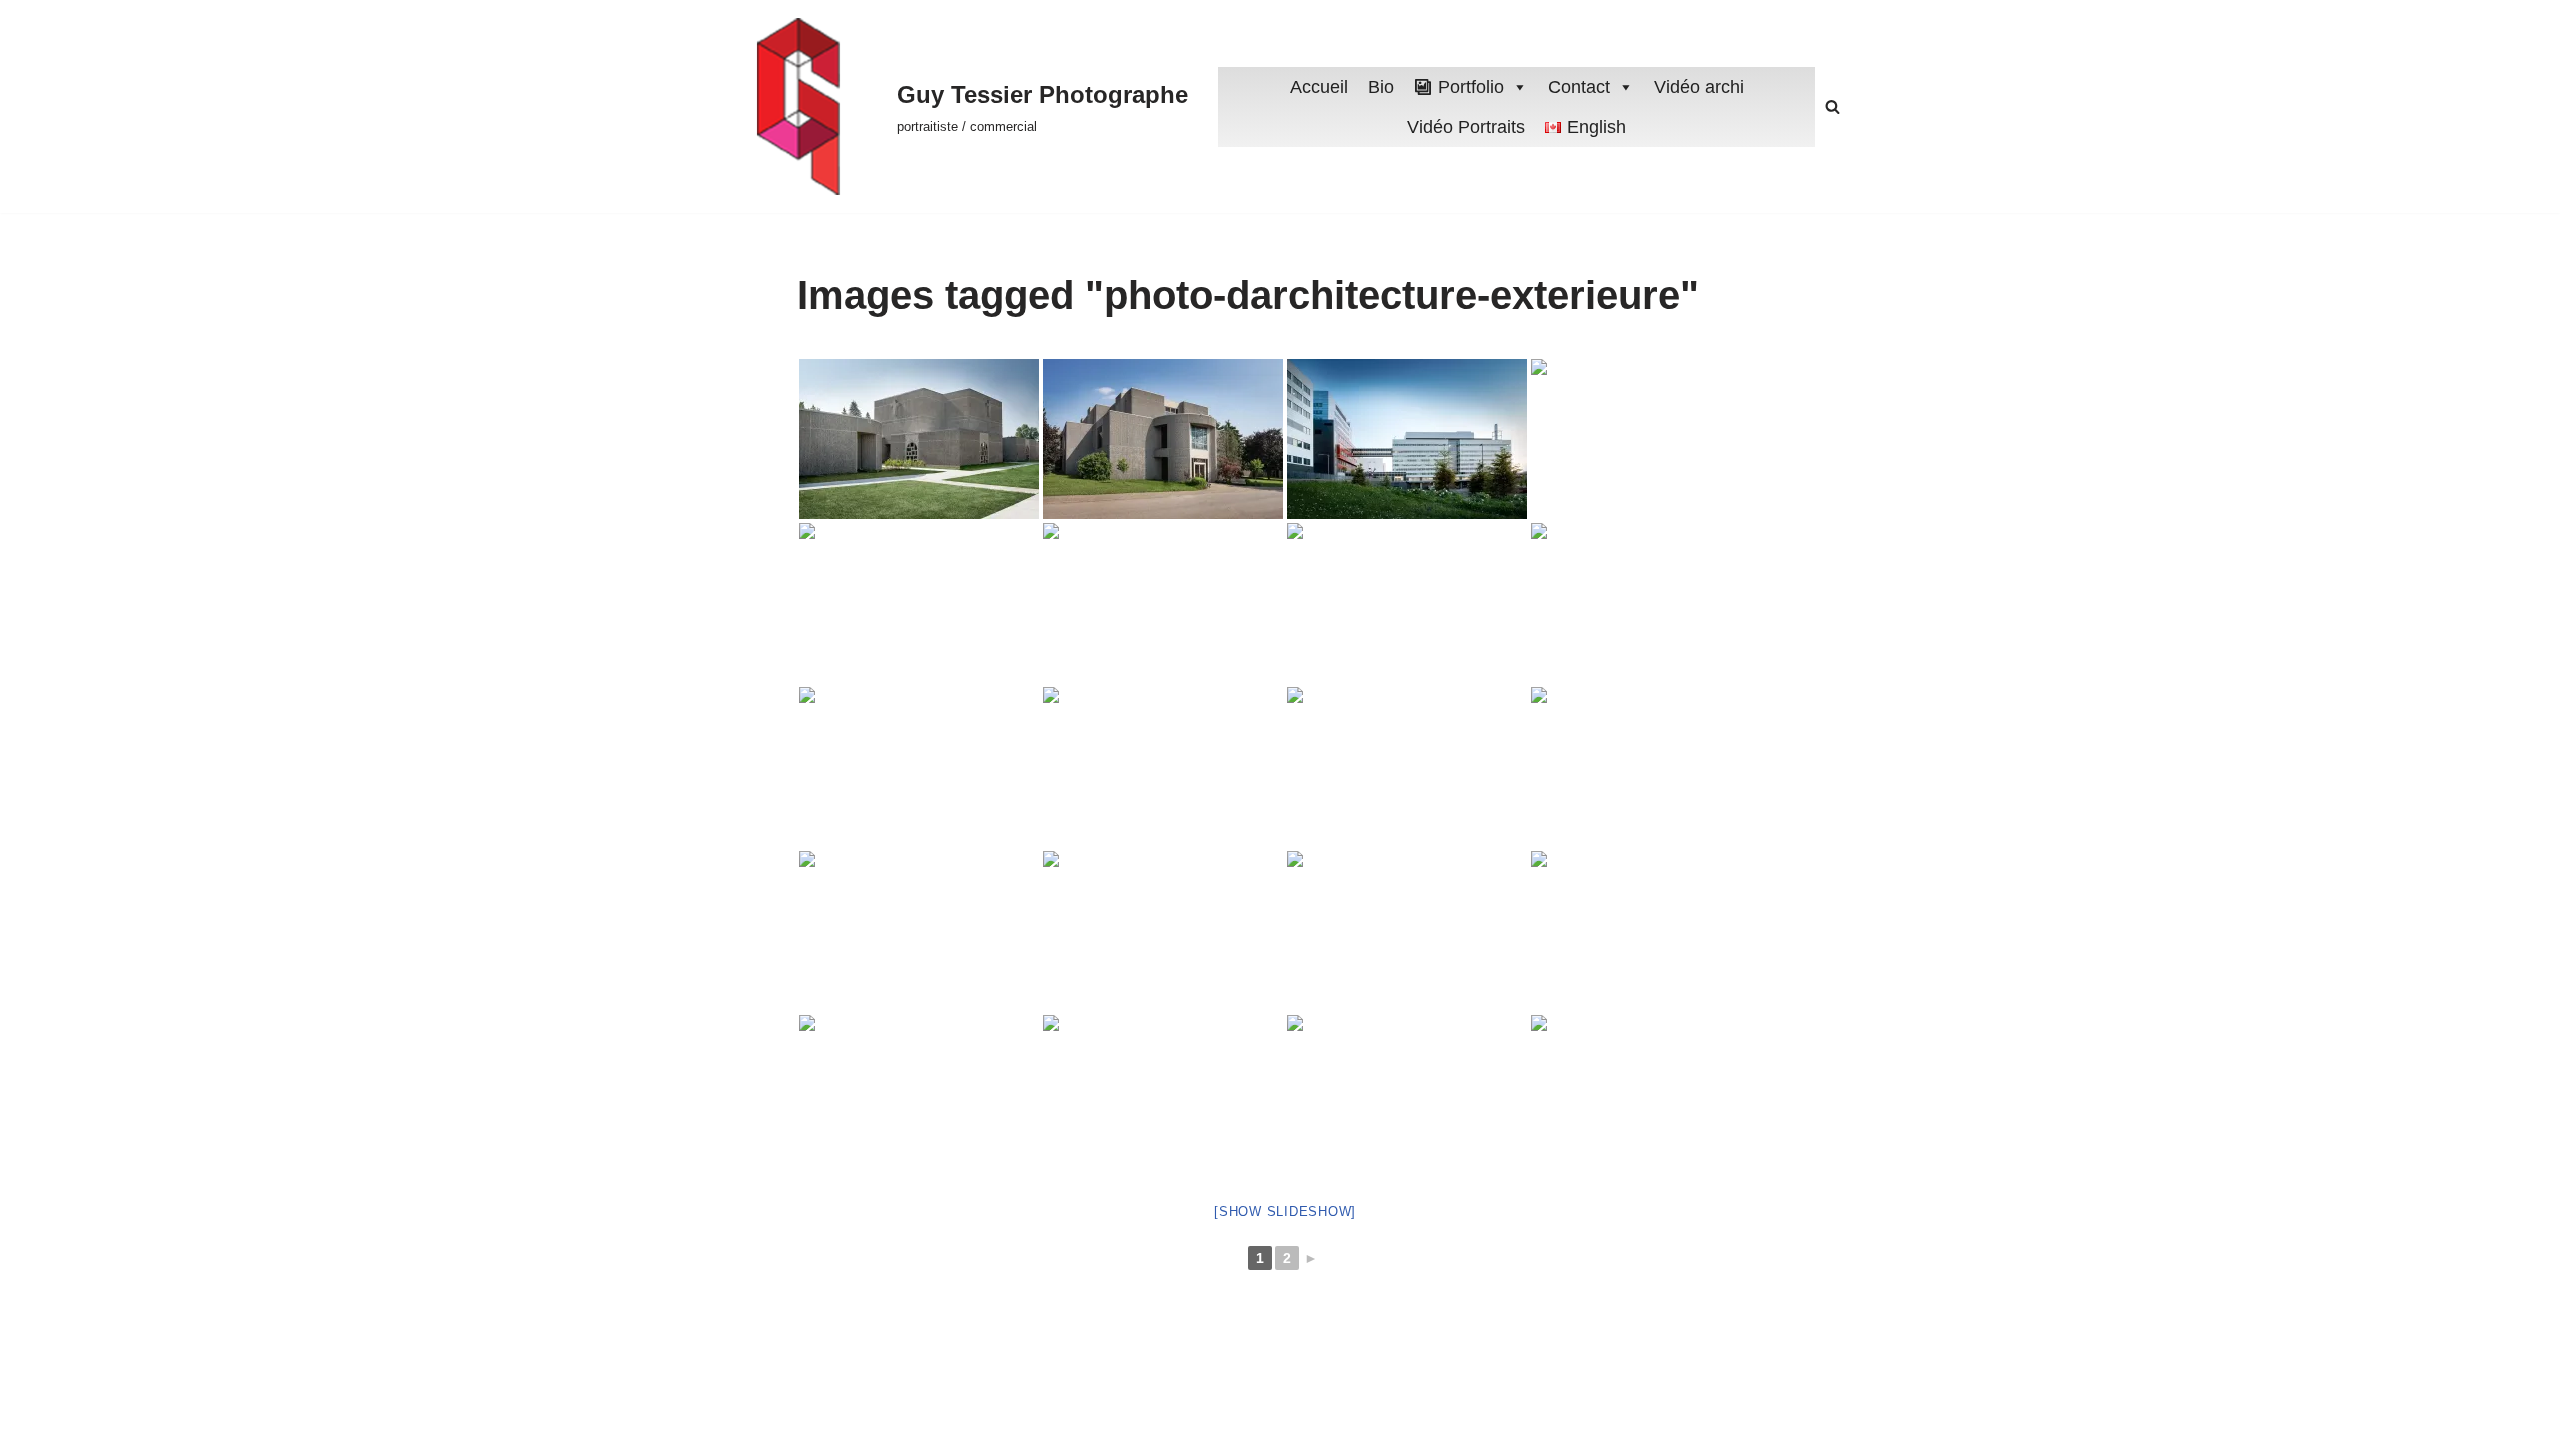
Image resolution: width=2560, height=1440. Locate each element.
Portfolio (1471, 87)
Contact (1579, 87)
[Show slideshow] (1285, 1211)
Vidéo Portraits (1466, 127)
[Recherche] (1832, 106)
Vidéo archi (1699, 87)
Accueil (1319, 87)
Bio (1381, 87)
